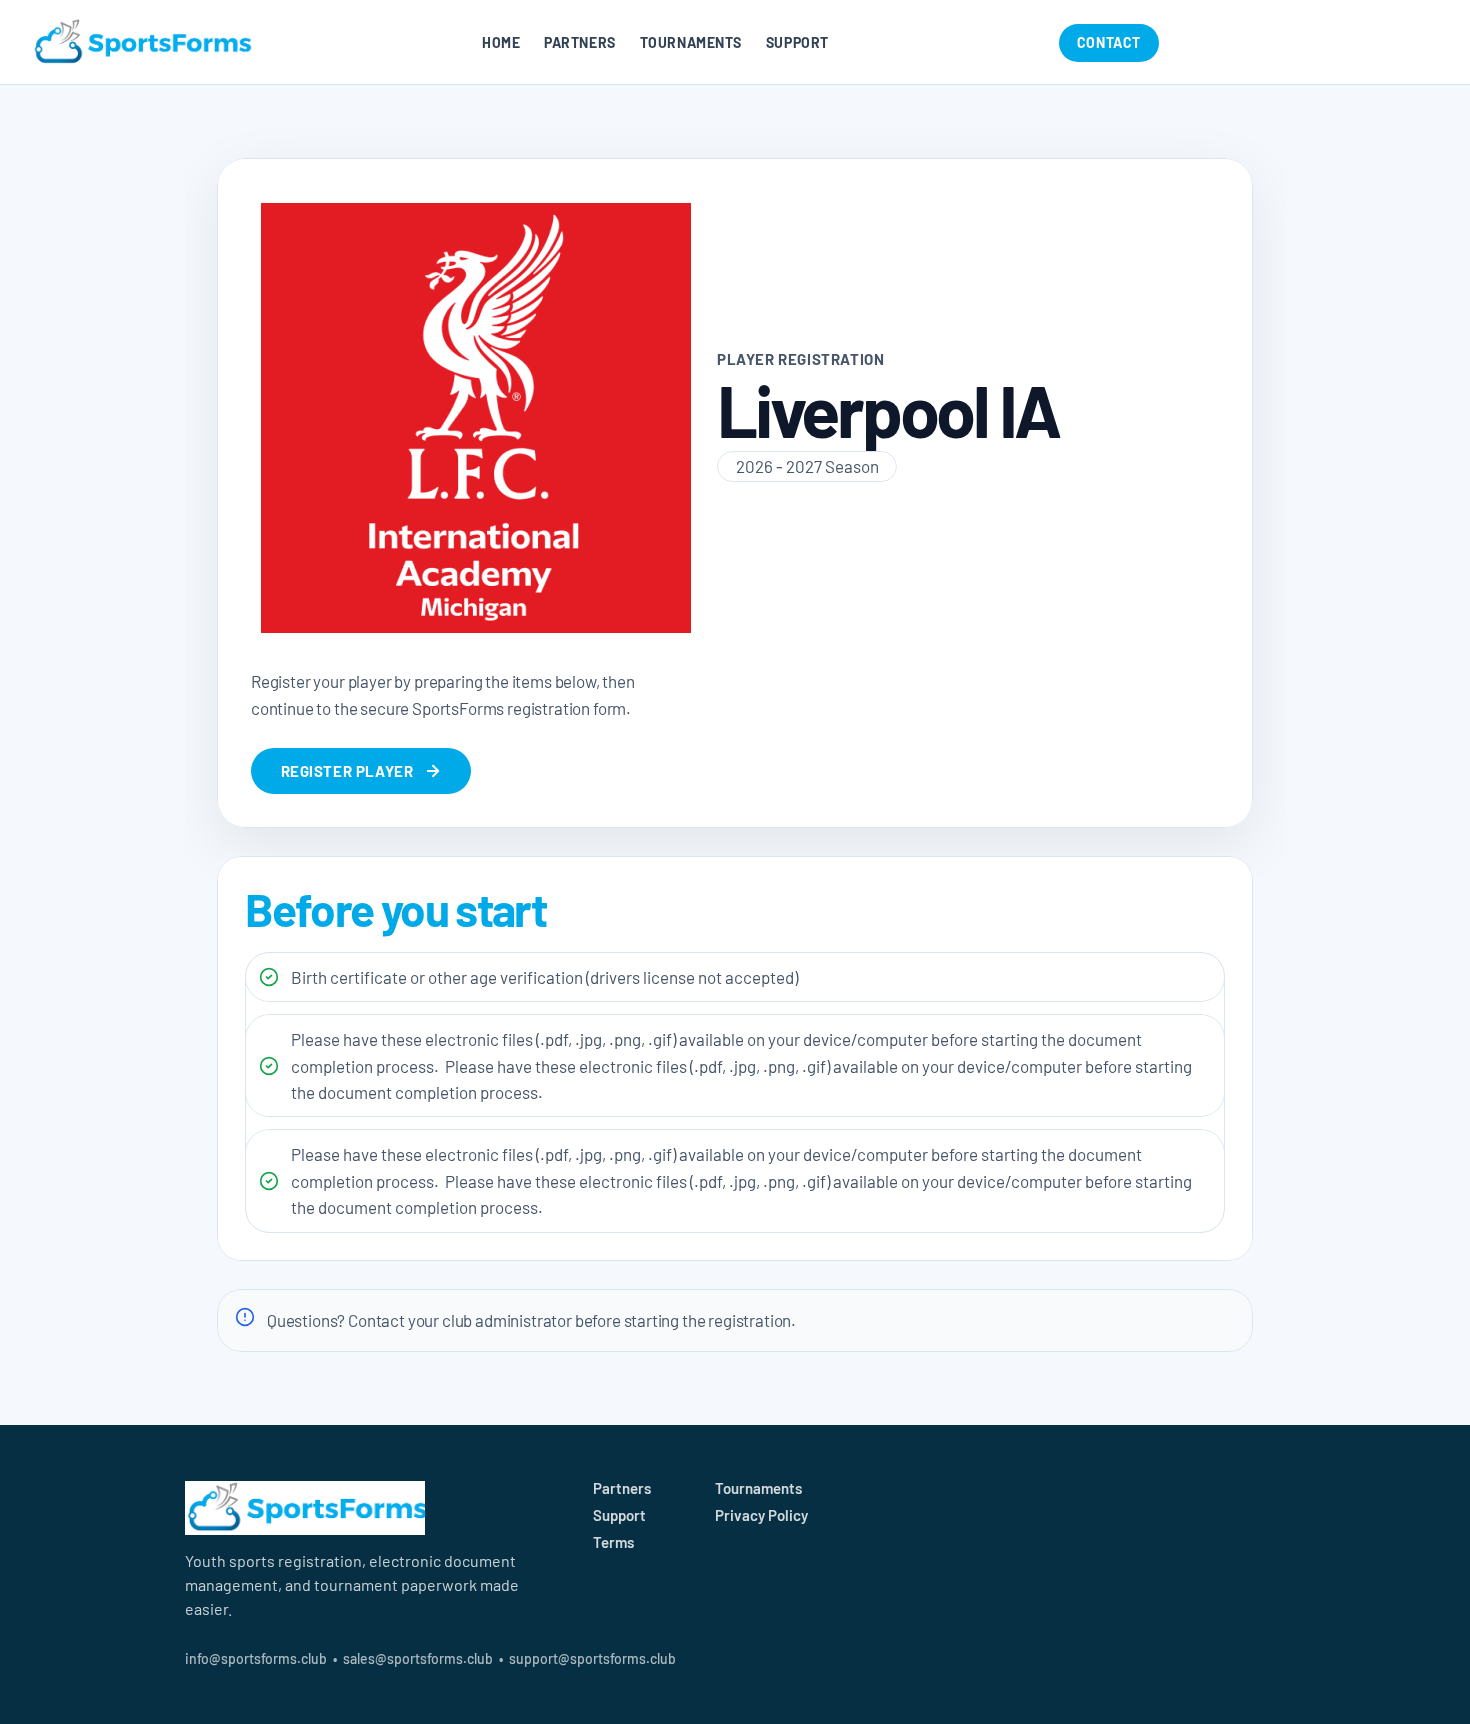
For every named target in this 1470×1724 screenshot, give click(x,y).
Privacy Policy (761, 1515)
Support (797, 42)
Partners (579, 42)
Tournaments (691, 42)
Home (501, 42)
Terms (613, 1542)
